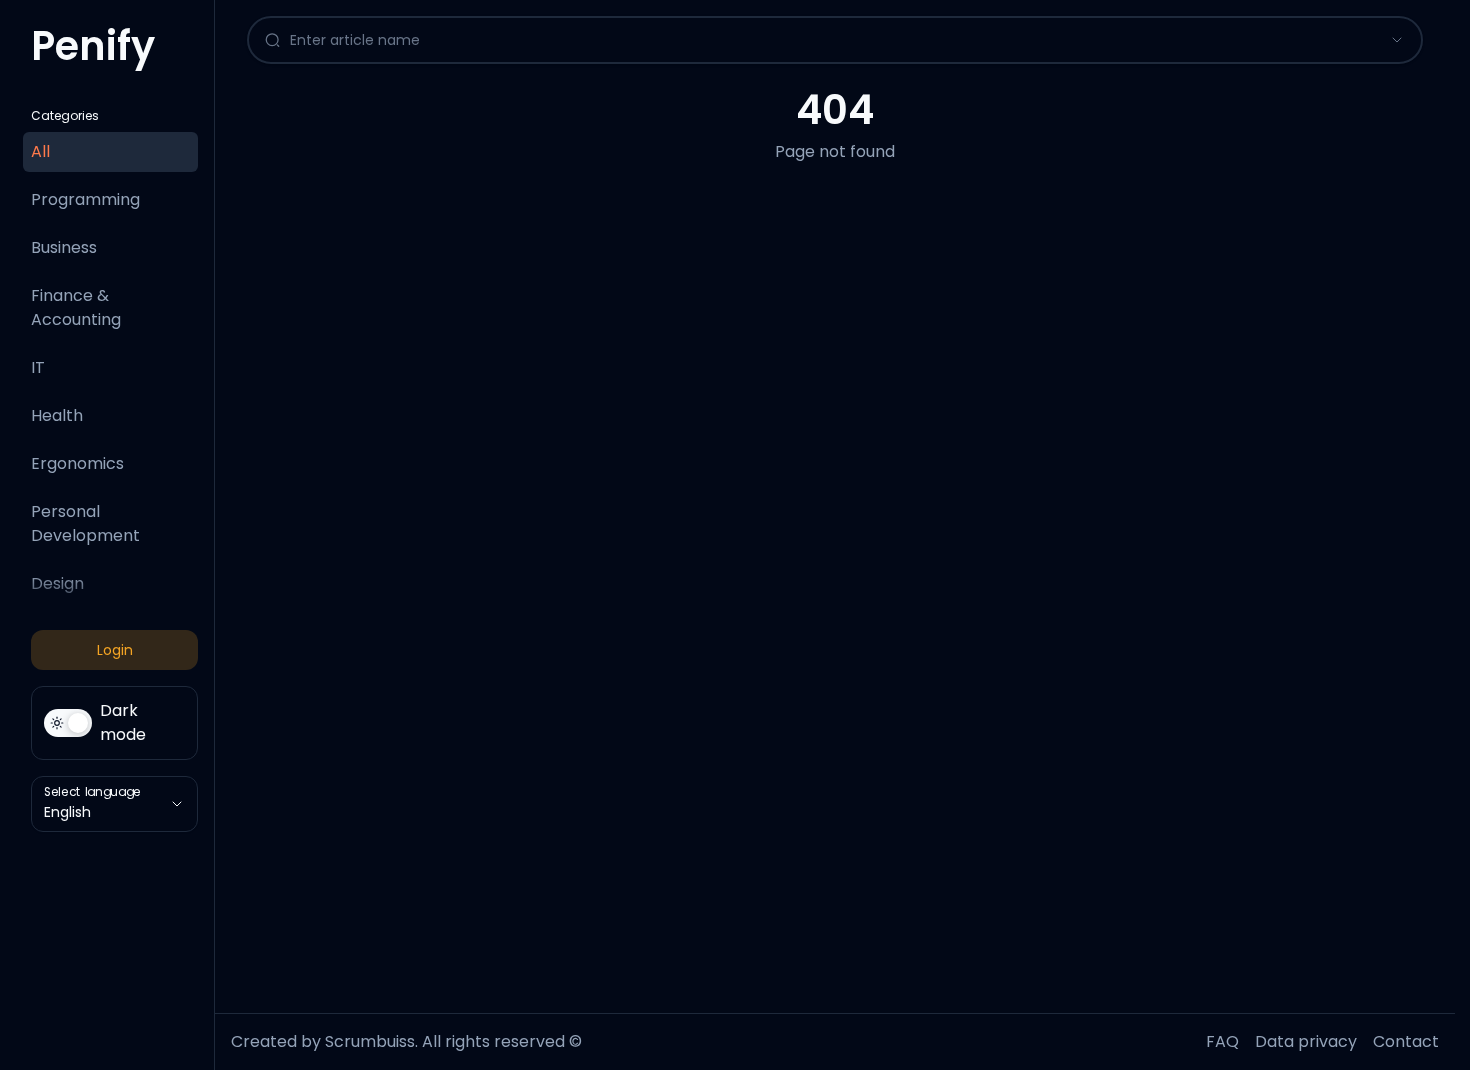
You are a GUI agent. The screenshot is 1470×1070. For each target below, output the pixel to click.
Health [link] (57, 415)
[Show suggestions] (1397, 40)
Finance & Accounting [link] (76, 307)
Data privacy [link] (1306, 1041)
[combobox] (816, 40)
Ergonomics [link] (77, 463)
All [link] (40, 151)
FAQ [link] (1222, 1041)
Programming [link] (85, 199)
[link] (93, 54)
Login (115, 650)
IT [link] (38, 367)
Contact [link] (1406, 1041)
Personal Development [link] (85, 523)
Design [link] (57, 583)
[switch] (114, 723)
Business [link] (64, 247)
